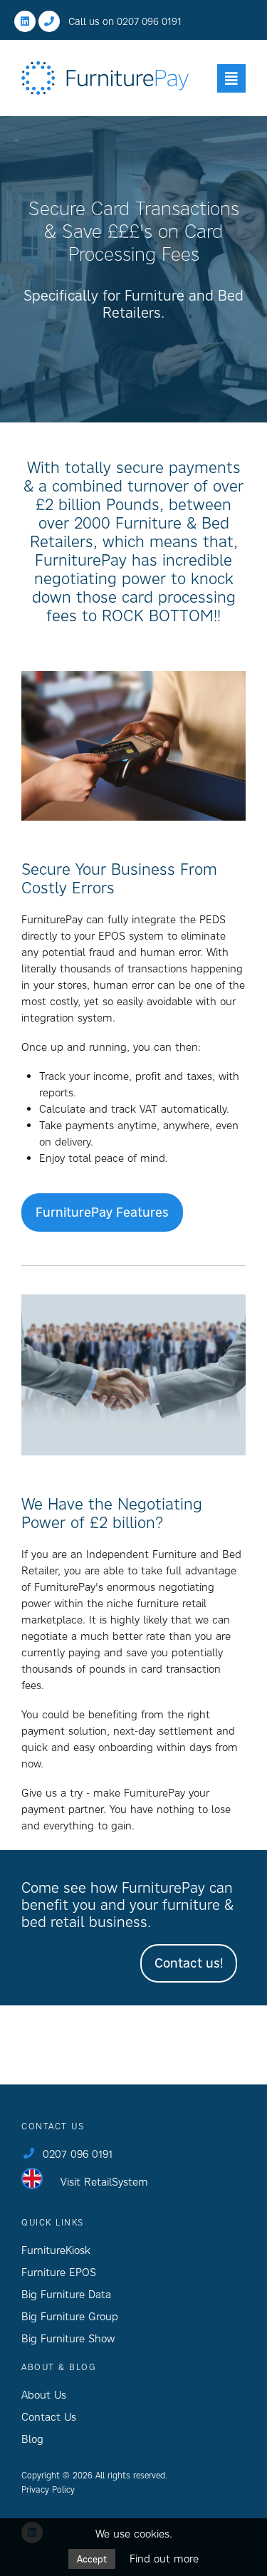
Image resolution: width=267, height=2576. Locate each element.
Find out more (164, 2559)
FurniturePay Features (102, 1212)
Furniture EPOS (59, 2272)
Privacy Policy (48, 2489)
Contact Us (49, 2417)
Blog (32, 2439)
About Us (44, 2395)
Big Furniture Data (66, 2294)
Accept (92, 2559)
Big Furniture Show (68, 2338)
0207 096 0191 (149, 21)
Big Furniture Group (70, 2316)
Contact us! (189, 1963)
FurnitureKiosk (56, 2250)
